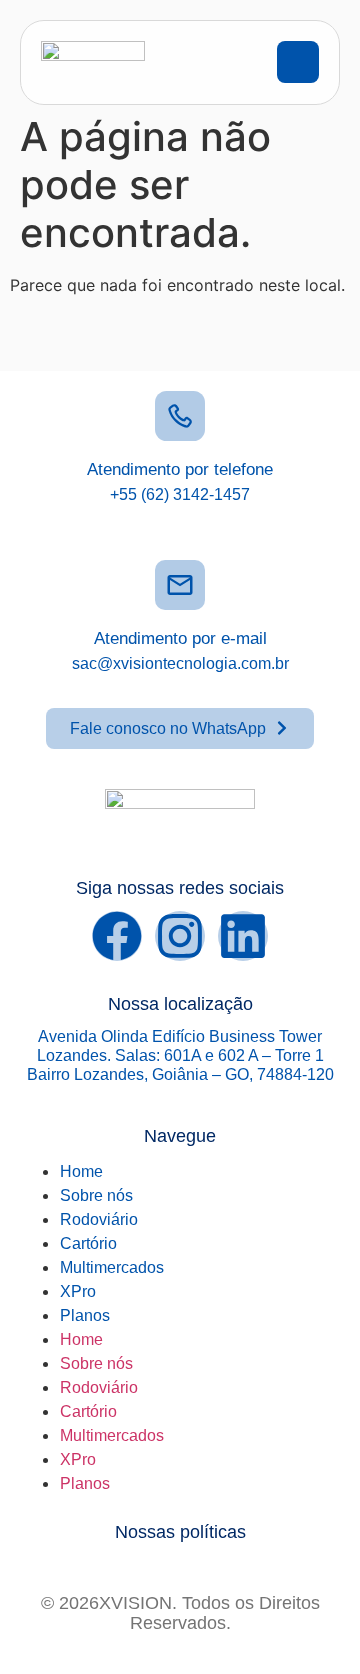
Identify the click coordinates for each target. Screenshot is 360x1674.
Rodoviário (99, 1219)
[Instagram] (180, 936)
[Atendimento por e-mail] (180, 585)
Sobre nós (96, 1195)
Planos (85, 1315)
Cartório (88, 1243)
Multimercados (112, 1267)
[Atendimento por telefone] (180, 416)
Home (81, 1171)
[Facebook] (117, 936)
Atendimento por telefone (180, 469)
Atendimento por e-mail (180, 638)
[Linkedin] (243, 936)
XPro (78, 1291)
